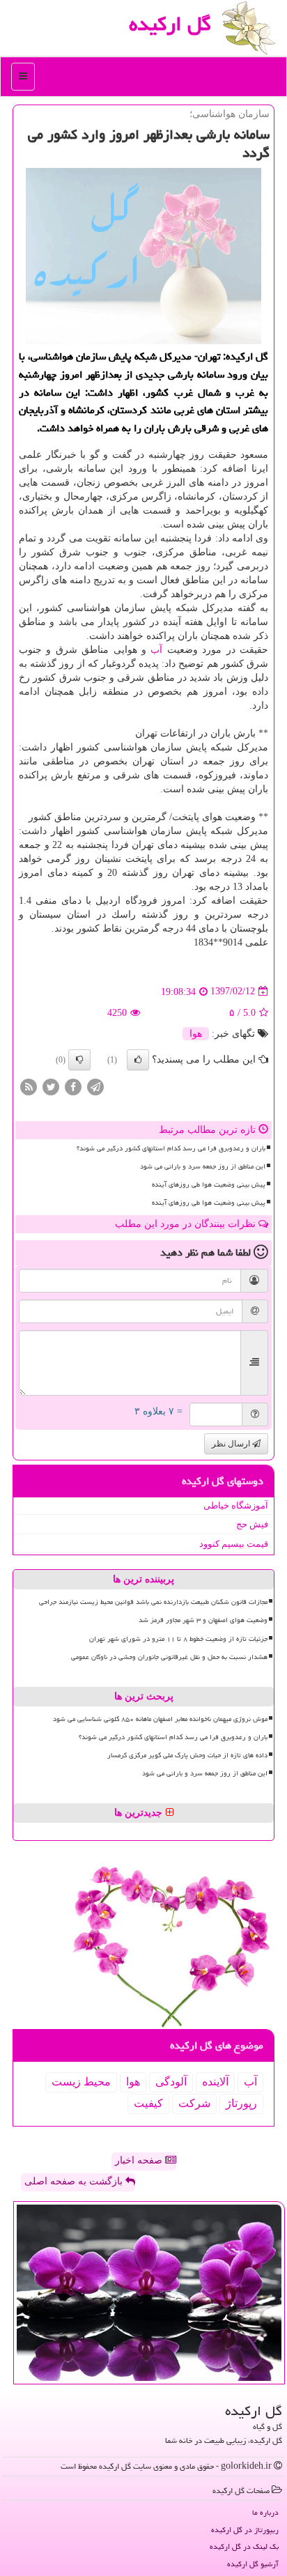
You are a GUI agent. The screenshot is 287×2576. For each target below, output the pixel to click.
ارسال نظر (232, 1444)
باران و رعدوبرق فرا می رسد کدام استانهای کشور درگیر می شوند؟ (171, 1148)
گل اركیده (170, 24)
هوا (196, 1034)
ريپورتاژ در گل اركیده (245, 2530)
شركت (194, 2103)
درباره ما (265, 2512)
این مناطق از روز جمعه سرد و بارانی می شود (203, 1166)
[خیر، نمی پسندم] (79, 1060)
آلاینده (215, 2082)
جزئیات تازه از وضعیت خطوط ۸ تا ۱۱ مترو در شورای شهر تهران (178, 1639)
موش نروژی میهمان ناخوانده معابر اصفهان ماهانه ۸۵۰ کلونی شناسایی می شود (160, 1719)
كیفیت (148, 2103)
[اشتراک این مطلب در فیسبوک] (73, 1086)
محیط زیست (81, 2082)
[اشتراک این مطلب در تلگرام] (95, 1086)
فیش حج (252, 1524)
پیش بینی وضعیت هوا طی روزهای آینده (209, 1185)
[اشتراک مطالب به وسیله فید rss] (29, 1086)
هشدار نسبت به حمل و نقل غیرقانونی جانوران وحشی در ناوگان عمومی (169, 1657)
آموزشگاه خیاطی (236, 1505)
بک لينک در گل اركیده (244, 2546)
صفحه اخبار (140, 2160)
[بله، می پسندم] (138, 1060)
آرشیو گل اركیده (253, 2564)
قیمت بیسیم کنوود (234, 1544)
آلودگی (171, 2082)
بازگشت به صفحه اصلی (75, 2181)
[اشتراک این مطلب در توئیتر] (51, 1086)
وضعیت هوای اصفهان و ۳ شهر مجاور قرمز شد (203, 1620)
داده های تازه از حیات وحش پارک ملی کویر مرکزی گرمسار (187, 1755)
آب (156, 650)
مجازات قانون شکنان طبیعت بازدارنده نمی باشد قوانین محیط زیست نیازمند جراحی (153, 1602)
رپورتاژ (241, 2103)
